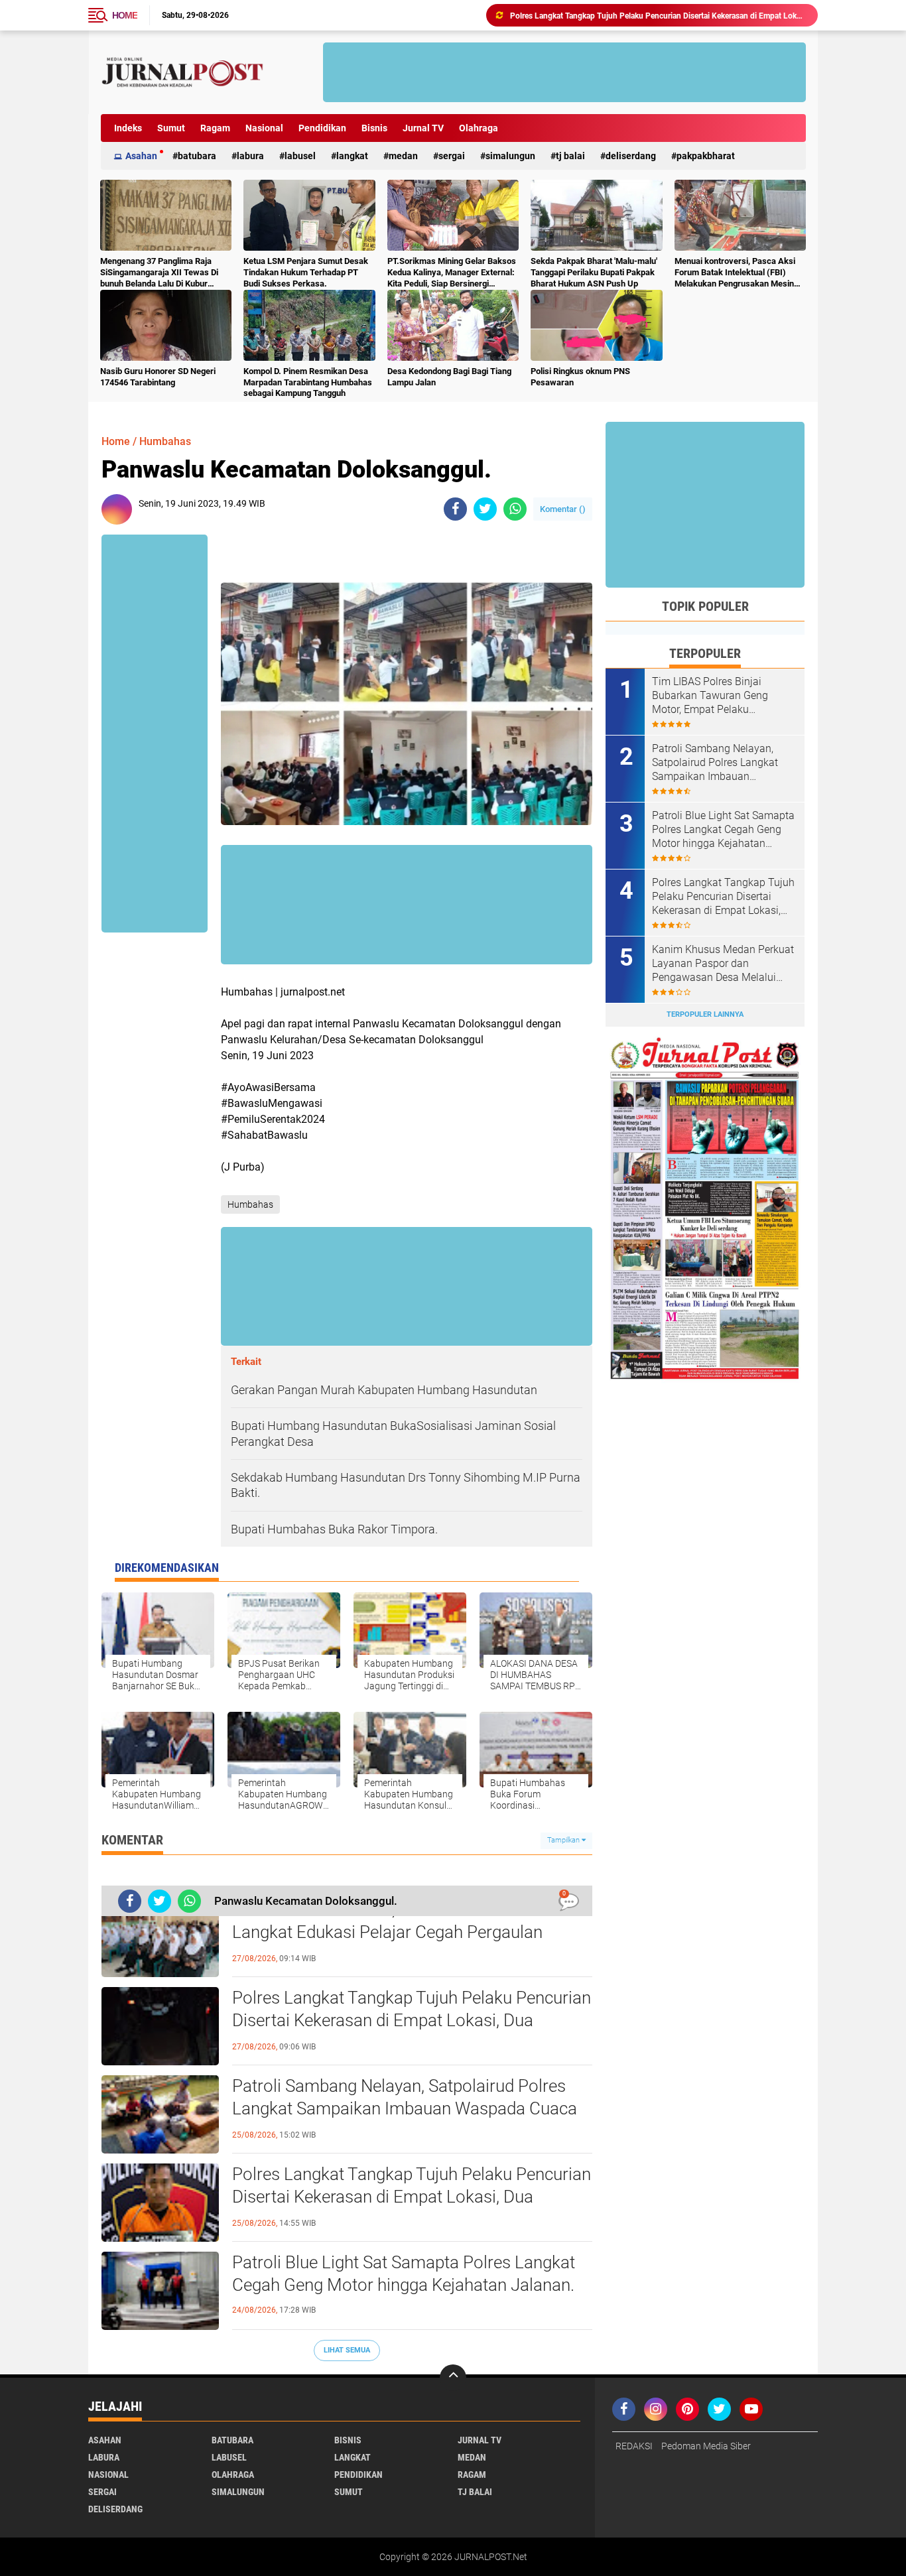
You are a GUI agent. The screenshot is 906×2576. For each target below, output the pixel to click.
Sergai (452, 156)
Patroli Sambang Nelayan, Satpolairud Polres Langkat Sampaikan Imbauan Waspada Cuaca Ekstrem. (405, 2108)
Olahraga (479, 128)
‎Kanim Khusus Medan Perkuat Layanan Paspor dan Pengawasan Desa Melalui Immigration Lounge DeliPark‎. (723, 964)
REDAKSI (634, 2446)
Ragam (215, 128)
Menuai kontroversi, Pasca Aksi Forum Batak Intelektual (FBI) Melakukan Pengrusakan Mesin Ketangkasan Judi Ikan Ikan (735, 273)
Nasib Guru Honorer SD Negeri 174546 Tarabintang (158, 377)
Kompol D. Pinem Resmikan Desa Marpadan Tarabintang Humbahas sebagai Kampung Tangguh (308, 382)
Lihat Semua (347, 2350)
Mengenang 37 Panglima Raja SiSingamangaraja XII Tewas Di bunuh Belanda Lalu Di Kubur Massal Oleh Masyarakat (159, 273)
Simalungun (510, 156)
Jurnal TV (423, 128)
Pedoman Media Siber (706, 2446)
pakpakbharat (706, 156)
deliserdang (631, 156)
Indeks (128, 128)
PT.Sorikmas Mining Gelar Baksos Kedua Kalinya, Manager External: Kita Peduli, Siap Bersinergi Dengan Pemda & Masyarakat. (452, 273)
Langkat (352, 156)
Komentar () (563, 509)
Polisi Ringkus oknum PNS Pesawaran (580, 377)
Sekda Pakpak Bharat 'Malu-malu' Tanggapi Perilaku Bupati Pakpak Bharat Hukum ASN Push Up (594, 272)
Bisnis (374, 128)
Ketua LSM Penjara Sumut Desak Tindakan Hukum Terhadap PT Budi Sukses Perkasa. (306, 272)
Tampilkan (564, 1840)
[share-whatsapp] (515, 509)
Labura (250, 156)
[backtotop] (453, 2378)
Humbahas (165, 441)
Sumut (171, 128)
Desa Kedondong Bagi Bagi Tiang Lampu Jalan (449, 377)
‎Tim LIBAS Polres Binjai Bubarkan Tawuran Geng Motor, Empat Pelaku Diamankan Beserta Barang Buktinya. (716, 696)
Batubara (197, 156)
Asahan (141, 156)
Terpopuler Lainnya (705, 1014)
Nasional (264, 128)
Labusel (300, 156)
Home (125, 15)
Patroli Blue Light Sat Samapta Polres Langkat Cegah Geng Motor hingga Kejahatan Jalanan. (404, 2274)
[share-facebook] (455, 509)
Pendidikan (322, 128)
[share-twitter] (485, 509)
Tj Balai (570, 156)
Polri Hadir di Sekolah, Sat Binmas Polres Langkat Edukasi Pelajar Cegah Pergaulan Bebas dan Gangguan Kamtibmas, (387, 1932)
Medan (403, 156)
